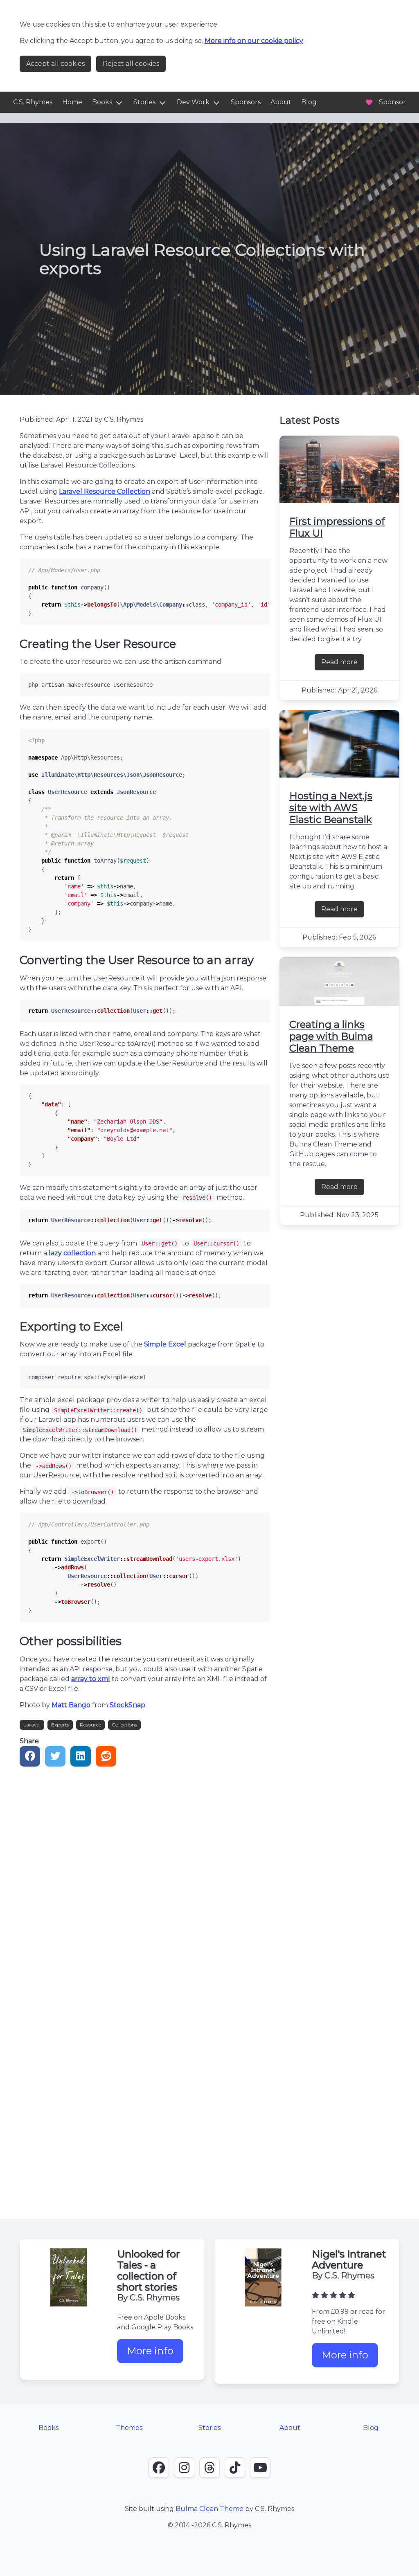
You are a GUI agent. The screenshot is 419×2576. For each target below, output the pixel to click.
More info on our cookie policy (254, 41)
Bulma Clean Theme (209, 2509)
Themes (129, 2428)
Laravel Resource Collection (105, 491)
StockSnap (127, 1705)
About (281, 102)
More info (155, 2354)
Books (102, 102)
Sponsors (246, 102)
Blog (309, 102)
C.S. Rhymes (33, 102)
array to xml (91, 1679)
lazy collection (72, 1253)
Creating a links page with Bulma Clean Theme (331, 1036)
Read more (343, 664)
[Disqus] (145, 1875)
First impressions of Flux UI (337, 527)
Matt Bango (71, 1705)
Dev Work (193, 102)
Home (72, 102)
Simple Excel (165, 1344)
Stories (144, 102)
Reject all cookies (131, 64)
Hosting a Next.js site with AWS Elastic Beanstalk (331, 808)
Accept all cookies (55, 64)
